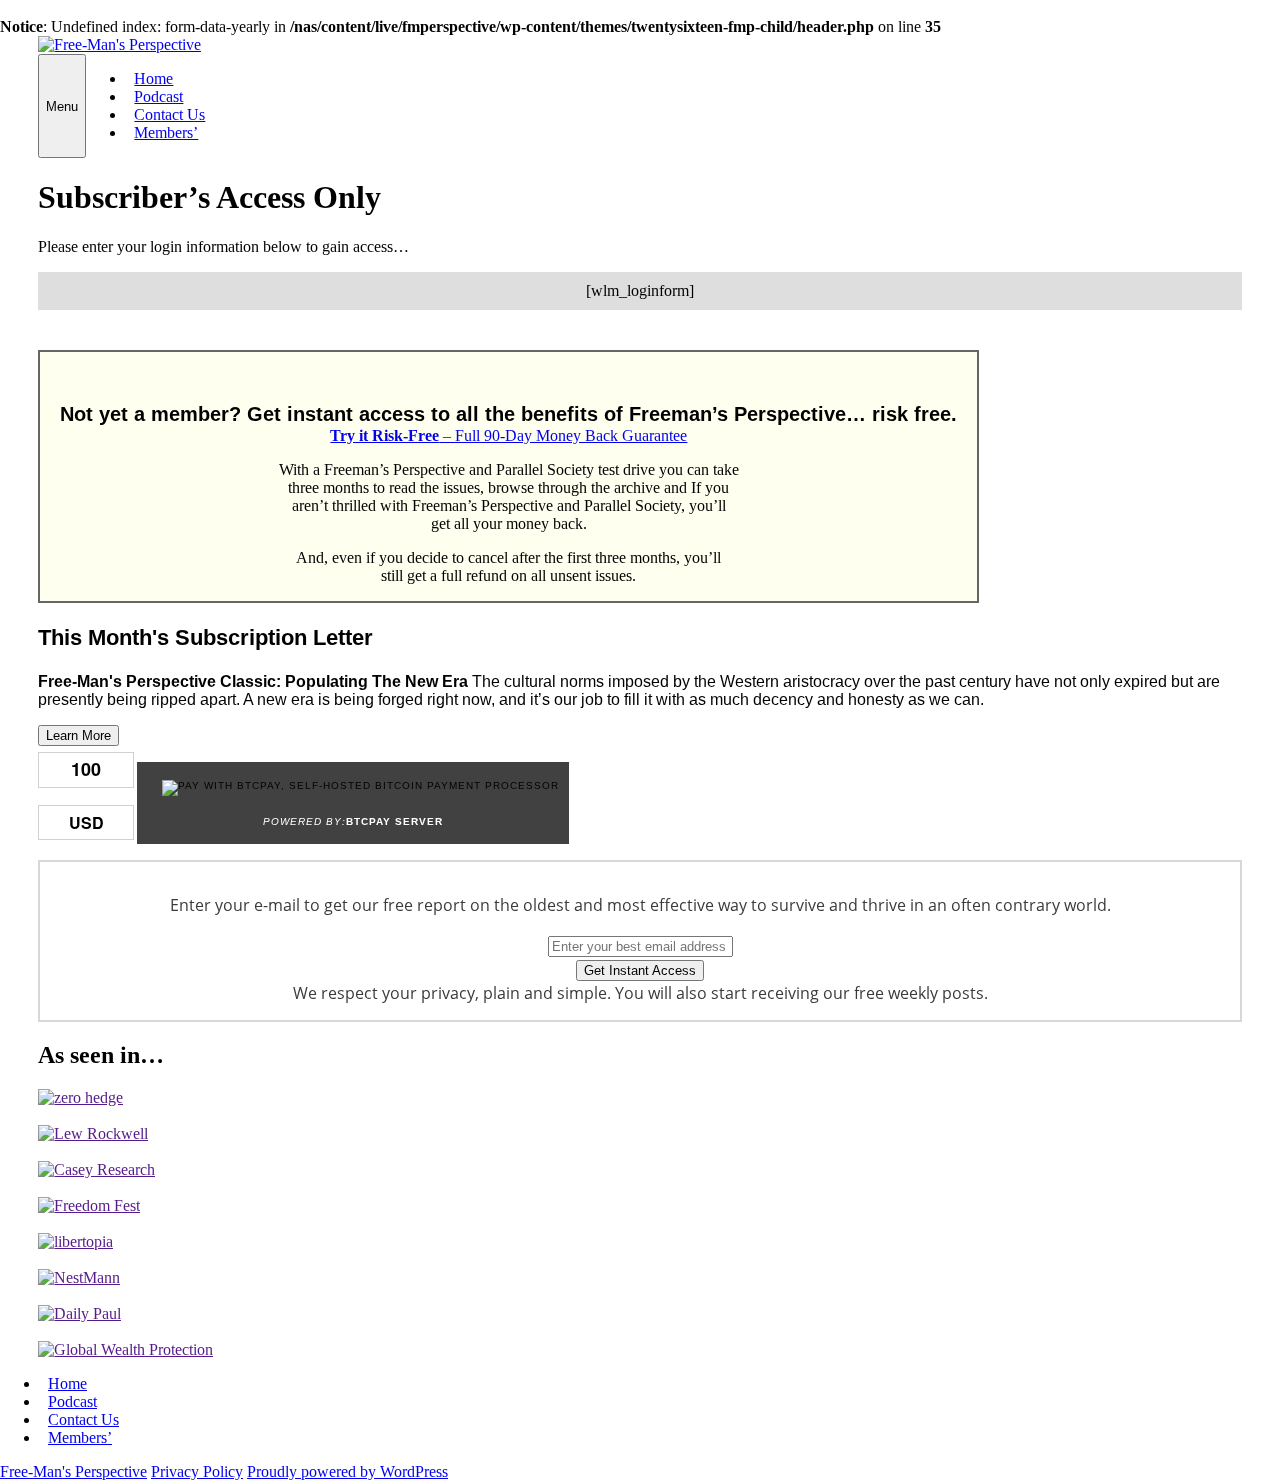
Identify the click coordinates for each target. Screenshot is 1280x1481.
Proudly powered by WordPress (347, 1471)
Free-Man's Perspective (73, 1471)
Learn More (78, 735)
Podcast (158, 96)
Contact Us (169, 114)
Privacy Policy (197, 1471)
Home (153, 78)
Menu (62, 106)
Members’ (166, 132)
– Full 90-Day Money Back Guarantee (508, 435)
